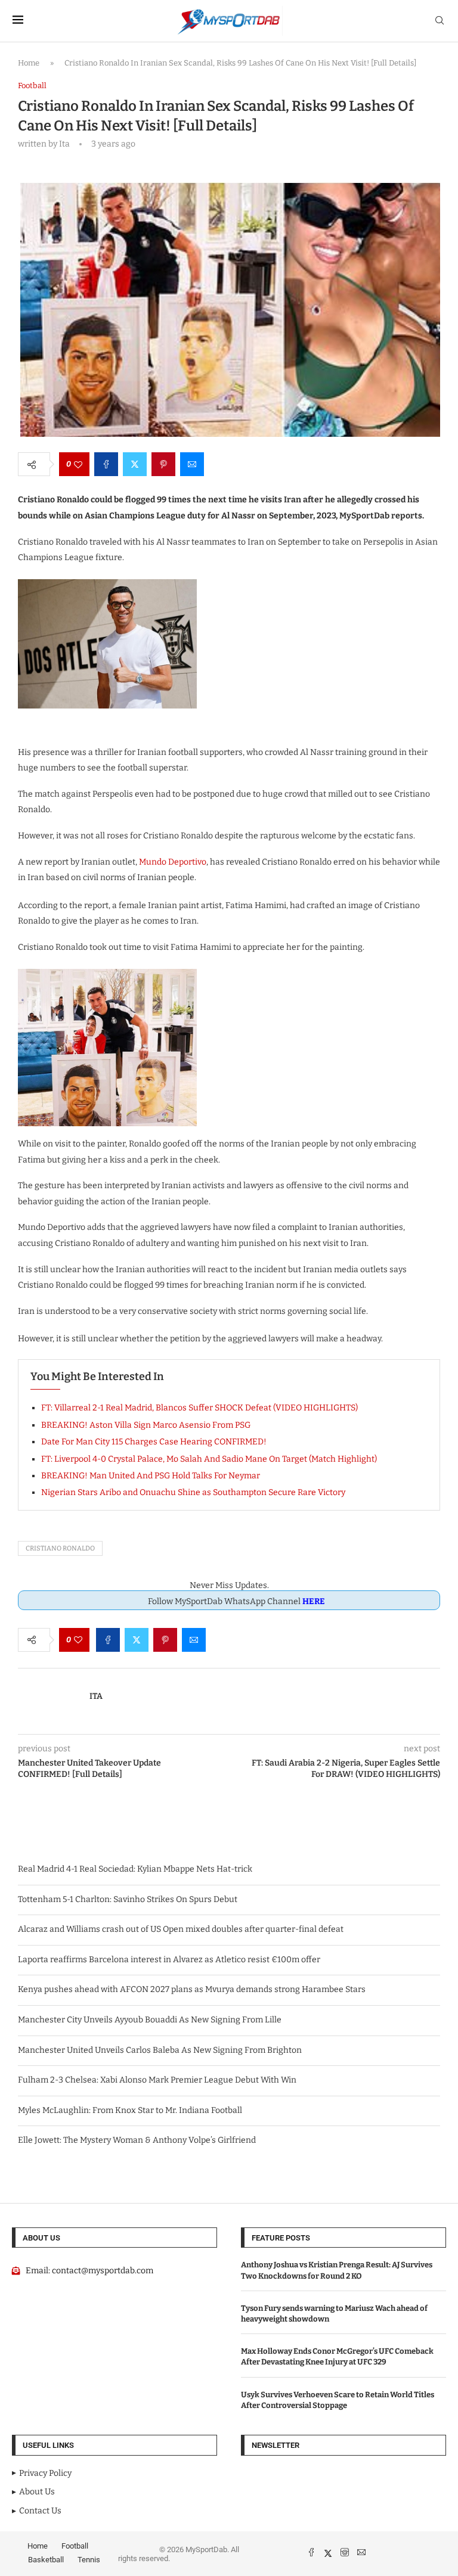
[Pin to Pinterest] (163, 464)
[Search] (440, 21)
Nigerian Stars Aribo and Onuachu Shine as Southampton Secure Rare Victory (193, 1492)
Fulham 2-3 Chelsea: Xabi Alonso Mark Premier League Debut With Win (157, 2080)
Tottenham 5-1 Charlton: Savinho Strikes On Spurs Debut (128, 1899)
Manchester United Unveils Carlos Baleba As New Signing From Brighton (160, 2050)
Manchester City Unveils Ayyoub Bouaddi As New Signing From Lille (150, 2020)
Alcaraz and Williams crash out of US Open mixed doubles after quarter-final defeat (181, 1929)
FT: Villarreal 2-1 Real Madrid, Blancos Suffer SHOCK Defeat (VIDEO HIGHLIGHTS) (199, 1408)
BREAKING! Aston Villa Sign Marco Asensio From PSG (146, 1425)
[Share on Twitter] (135, 464)
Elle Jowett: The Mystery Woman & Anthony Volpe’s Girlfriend (137, 2140)
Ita (96, 1696)
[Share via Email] (192, 464)
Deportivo (186, 862)
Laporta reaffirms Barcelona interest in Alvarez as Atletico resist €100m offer (169, 1960)
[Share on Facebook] (106, 464)
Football (75, 2546)
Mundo (153, 862)
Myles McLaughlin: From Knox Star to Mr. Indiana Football (130, 2110)
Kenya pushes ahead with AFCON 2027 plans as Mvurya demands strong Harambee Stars (192, 1989)
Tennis (89, 2560)
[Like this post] (78, 464)
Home (29, 63)
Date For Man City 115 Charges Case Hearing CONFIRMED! (154, 1442)
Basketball (46, 2560)
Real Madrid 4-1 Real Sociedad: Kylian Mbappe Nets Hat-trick (135, 1869)
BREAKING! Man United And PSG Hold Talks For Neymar (151, 1476)
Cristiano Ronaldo (60, 1548)
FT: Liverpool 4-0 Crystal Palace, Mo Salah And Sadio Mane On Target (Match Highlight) (209, 1459)
